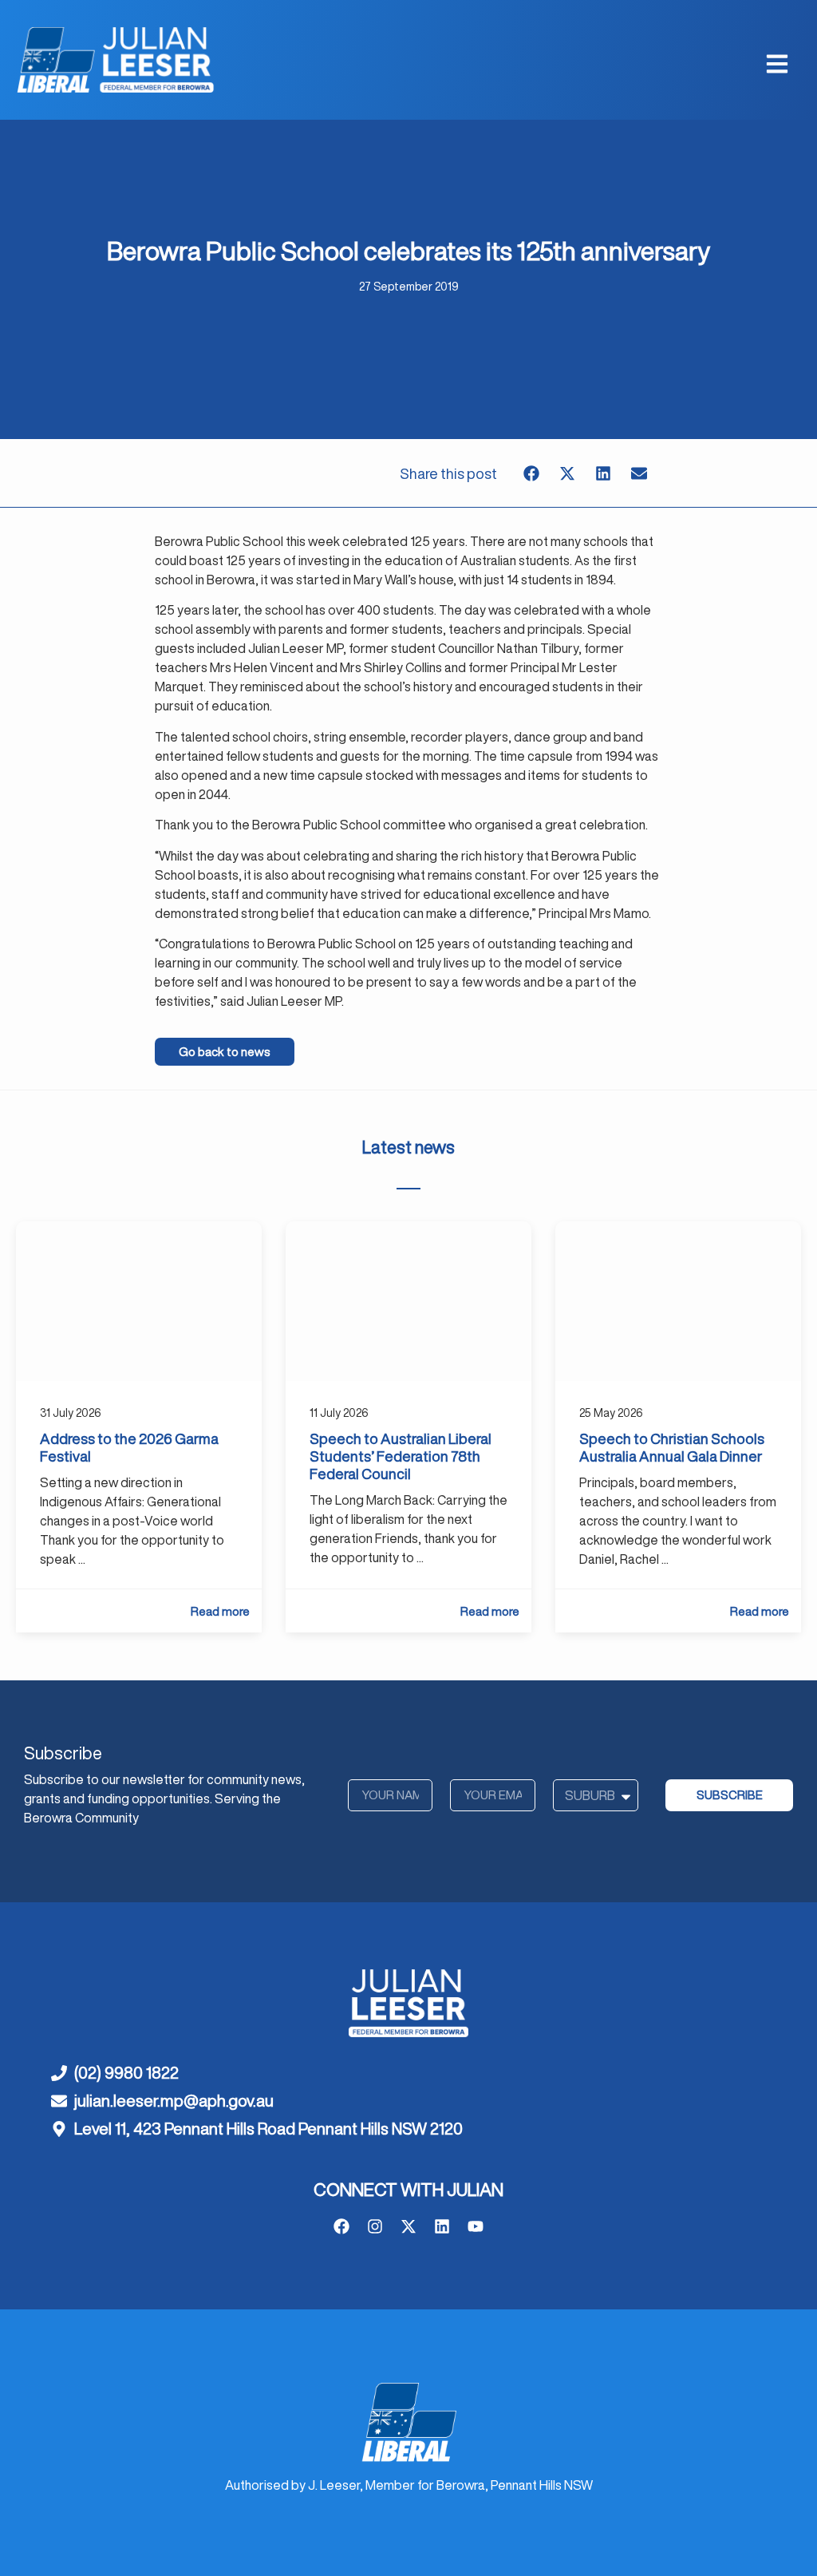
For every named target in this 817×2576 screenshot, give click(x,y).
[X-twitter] (408, 2226)
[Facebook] (341, 2226)
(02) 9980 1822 (126, 2073)
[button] (531, 473)
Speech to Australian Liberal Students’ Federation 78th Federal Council (401, 1456)
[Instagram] (375, 2226)
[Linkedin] (442, 2226)
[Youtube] (476, 2226)
